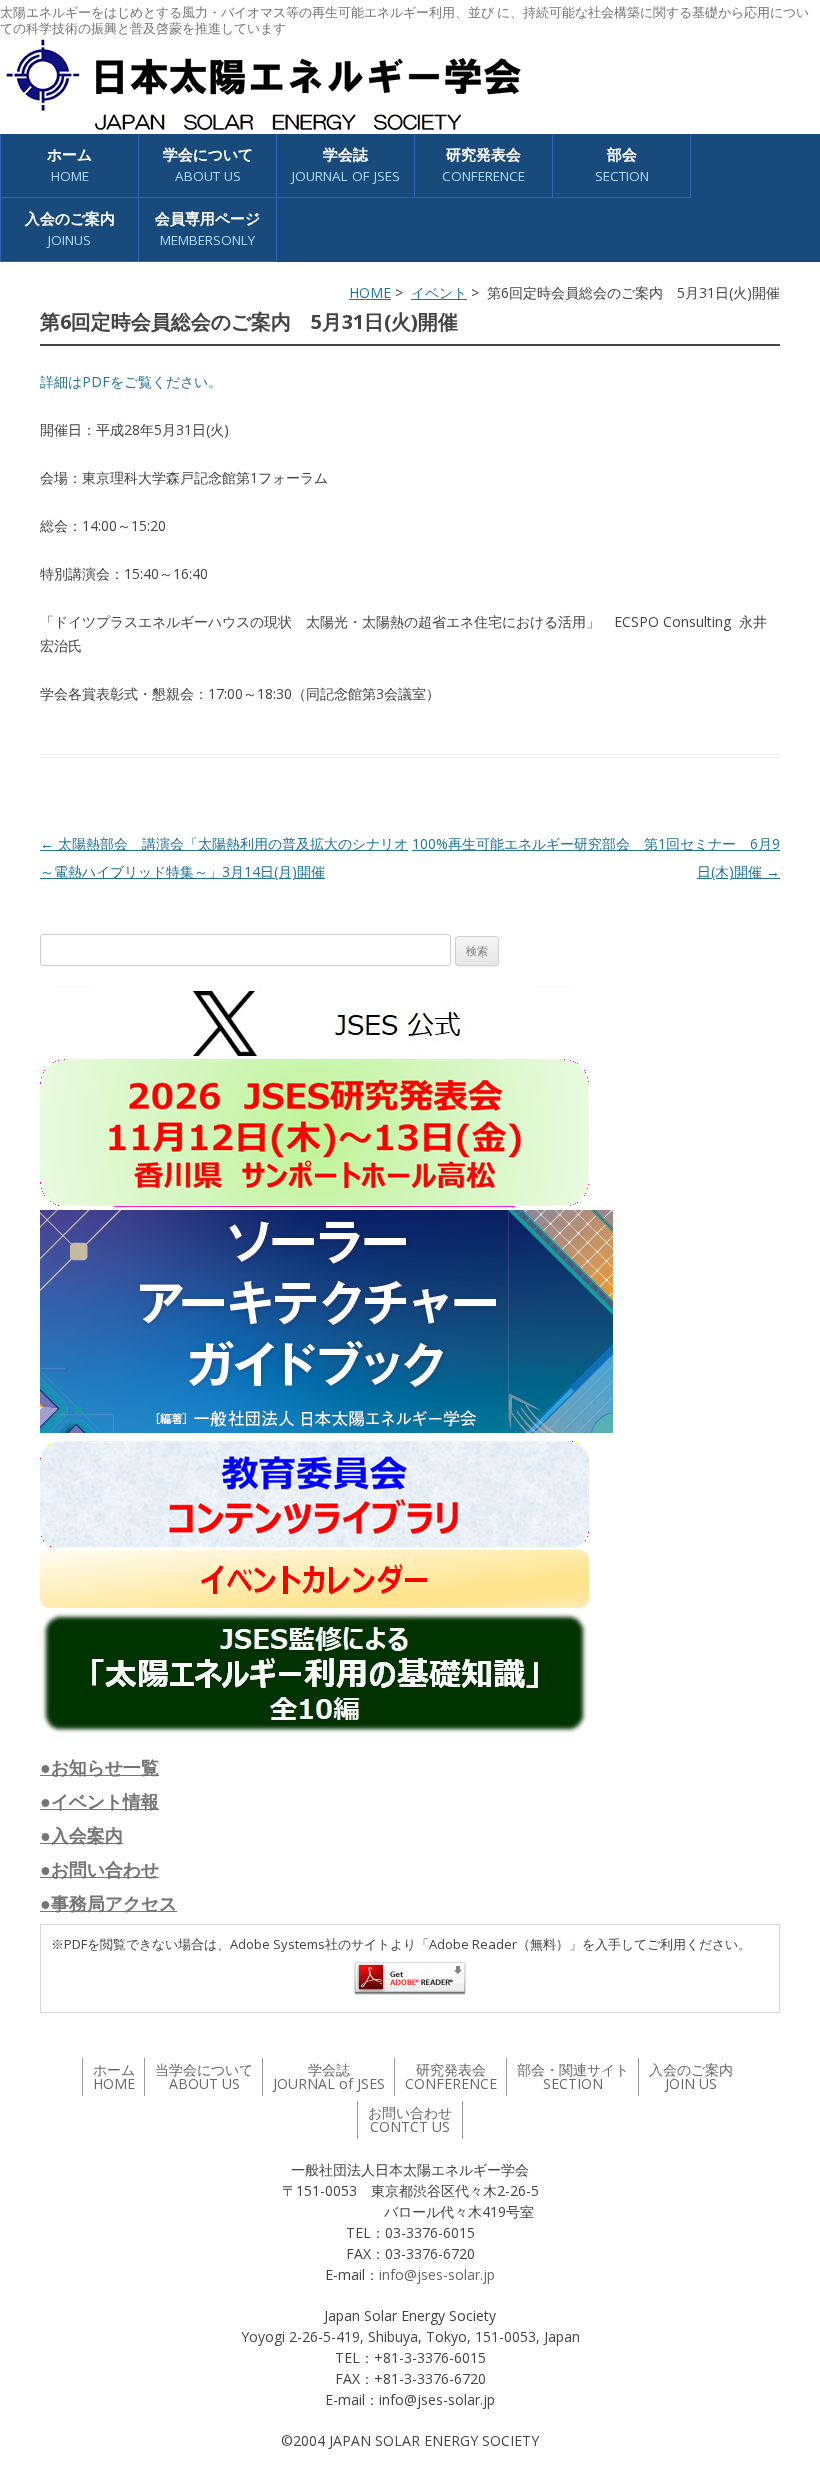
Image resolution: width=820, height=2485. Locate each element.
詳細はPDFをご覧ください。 (131, 381)
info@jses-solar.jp (437, 2274)
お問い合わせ (410, 2119)
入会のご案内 (70, 228)
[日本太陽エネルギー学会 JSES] (263, 85)
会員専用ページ (207, 228)
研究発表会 (483, 164)
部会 (622, 164)
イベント (439, 292)
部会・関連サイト (573, 2076)
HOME (370, 292)
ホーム (69, 164)
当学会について (204, 2076)
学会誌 (329, 2076)
